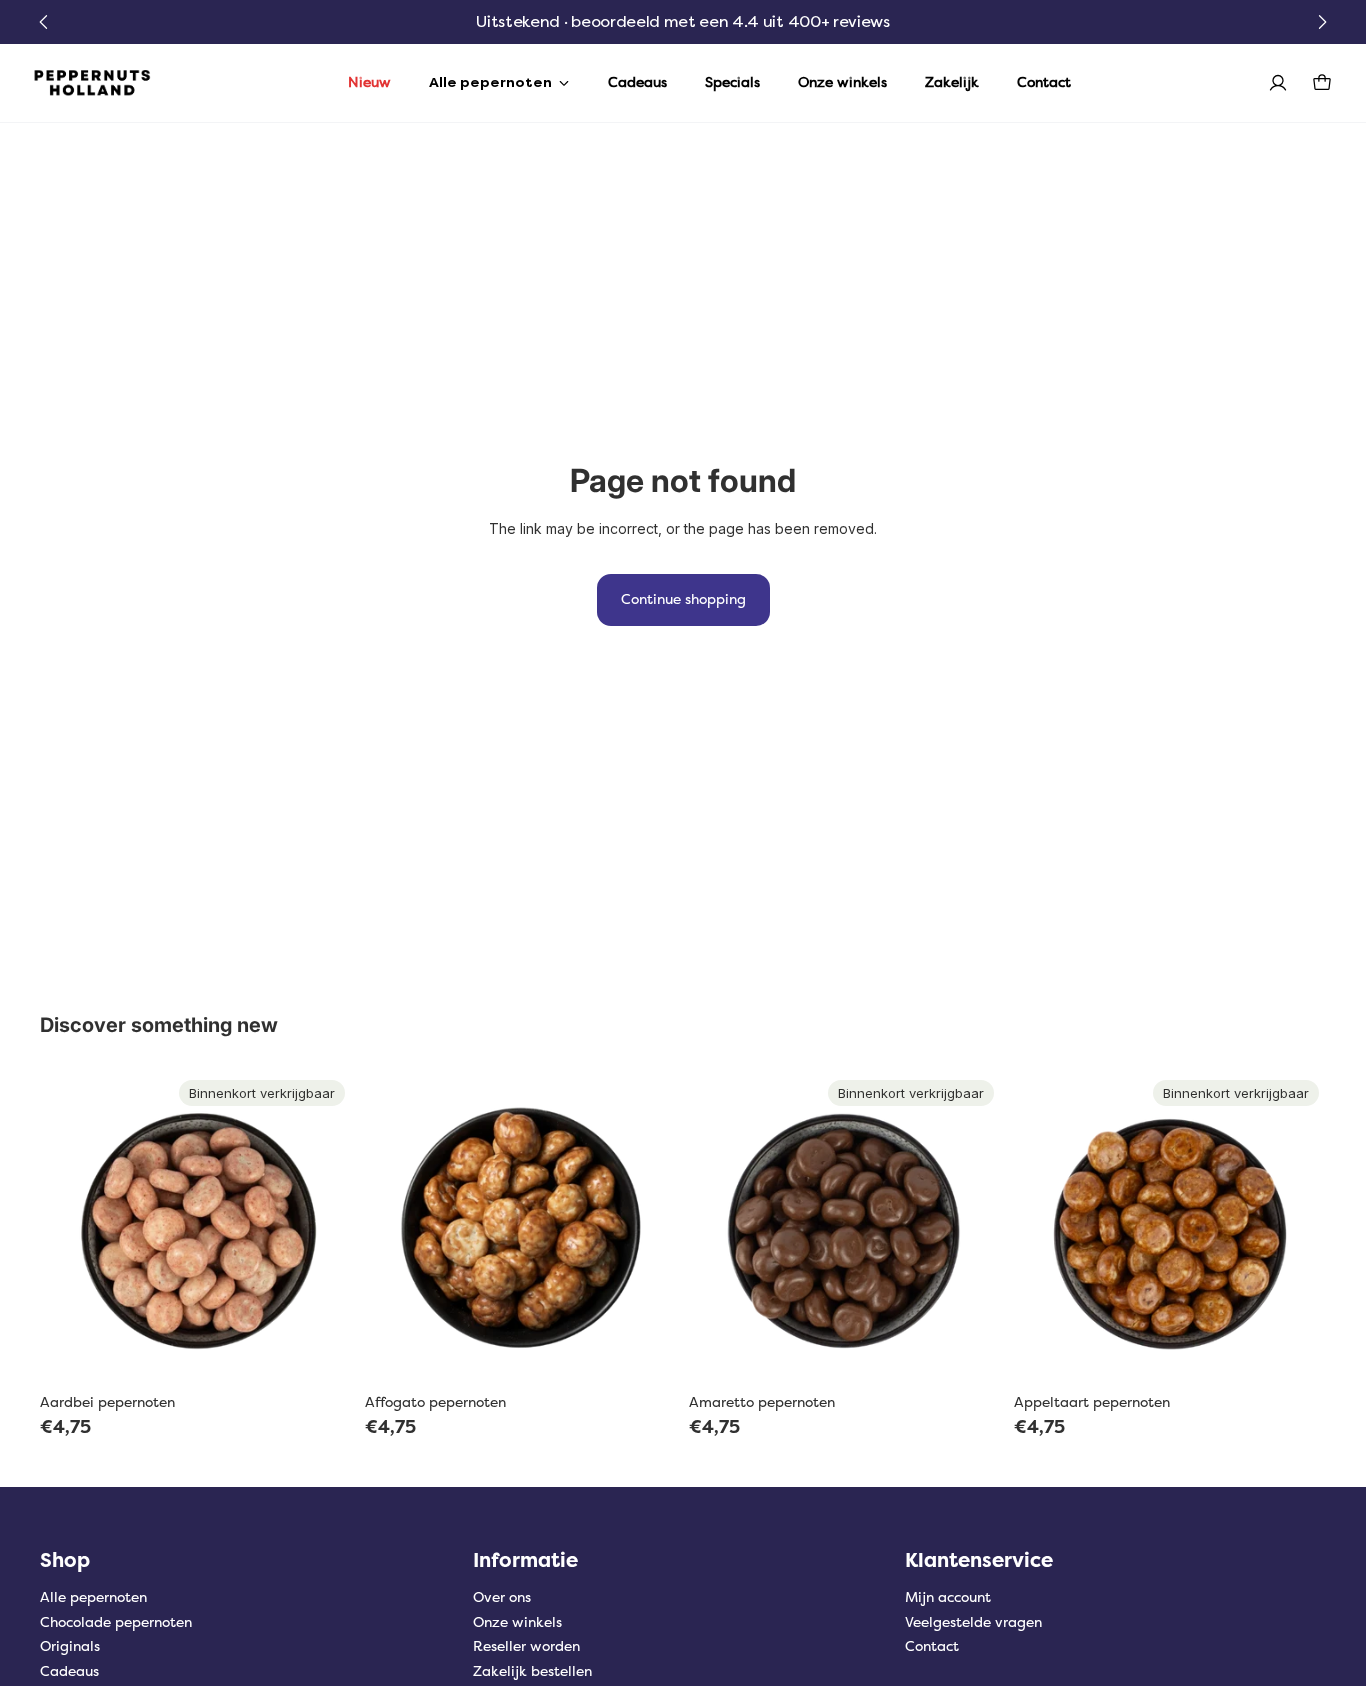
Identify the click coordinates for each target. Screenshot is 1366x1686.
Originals (70, 1646)
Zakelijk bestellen (532, 1671)
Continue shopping (683, 599)
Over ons (502, 1597)
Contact (932, 1646)
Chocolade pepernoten (116, 1622)
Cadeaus (69, 1671)
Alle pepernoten (93, 1597)
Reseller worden (526, 1646)
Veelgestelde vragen (973, 1622)
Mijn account (948, 1597)
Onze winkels (517, 1622)
